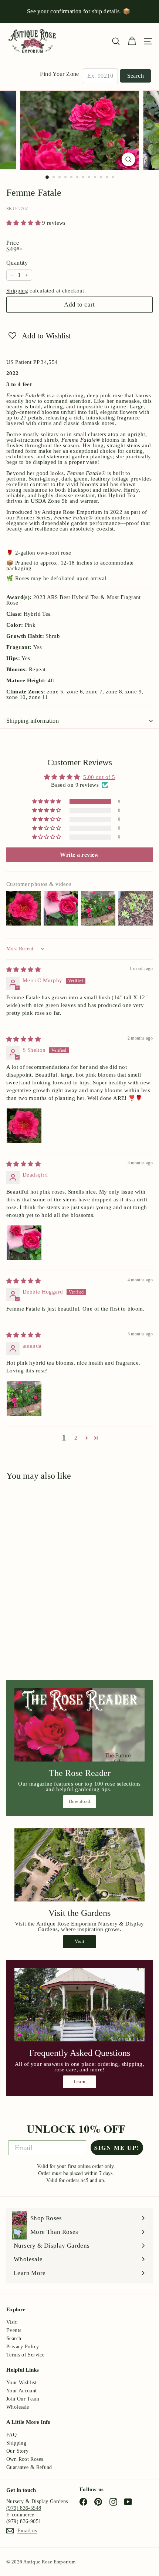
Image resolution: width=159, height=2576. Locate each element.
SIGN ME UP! (117, 2147)
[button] (24, 223)
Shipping (17, 291)
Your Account (22, 2391)
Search (136, 76)
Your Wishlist (21, 2383)
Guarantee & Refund (29, 2467)
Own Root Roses (25, 2459)
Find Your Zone (59, 74)
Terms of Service (25, 2355)
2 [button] (76, 1438)
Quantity (17, 263)
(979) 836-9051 (24, 2521)
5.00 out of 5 (99, 777)
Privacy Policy (23, 2347)
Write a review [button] (79, 855)
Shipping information (33, 721)
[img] (23, 970)
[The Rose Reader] (79, 1725)
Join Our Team (23, 2399)
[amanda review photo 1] (24, 1398)
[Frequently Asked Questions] (79, 2005)
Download (80, 1801)
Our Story (17, 2451)
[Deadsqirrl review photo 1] (24, 1243)
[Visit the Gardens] (79, 1865)
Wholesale (18, 2407)
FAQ (11, 2435)
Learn (80, 2082)
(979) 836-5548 (24, 2508)
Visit (80, 1941)
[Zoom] (128, 159)
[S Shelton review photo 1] (24, 1126)
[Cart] (132, 41)
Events (14, 2330)
